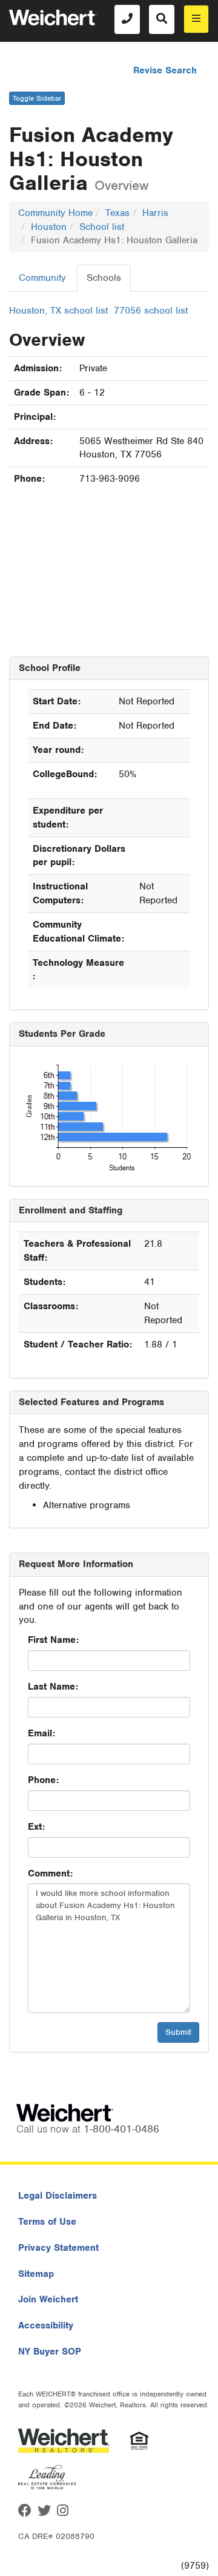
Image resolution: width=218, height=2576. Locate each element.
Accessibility (46, 2325)
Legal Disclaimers (58, 2196)
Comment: (50, 1873)
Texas (117, 213)
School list (102, 227)
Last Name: (53, 1687)
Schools (104, 278)
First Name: (53, 1640)
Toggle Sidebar (37, 98)
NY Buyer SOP (50, 2352)
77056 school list (151, 311)
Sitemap (36, 2274)
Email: (41, 1733)
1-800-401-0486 (121, 2129)
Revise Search (165, 70)
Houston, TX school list (58, 311)
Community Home (55, 213)
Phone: (43, 1780)
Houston (49, 227)
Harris (155, 213)
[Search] (162, 19)
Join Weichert (48, 2299)
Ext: (36, 1827)
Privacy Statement (58, 2248)
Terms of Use (47, 2222)
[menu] (196, 19)
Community (42, 278)
